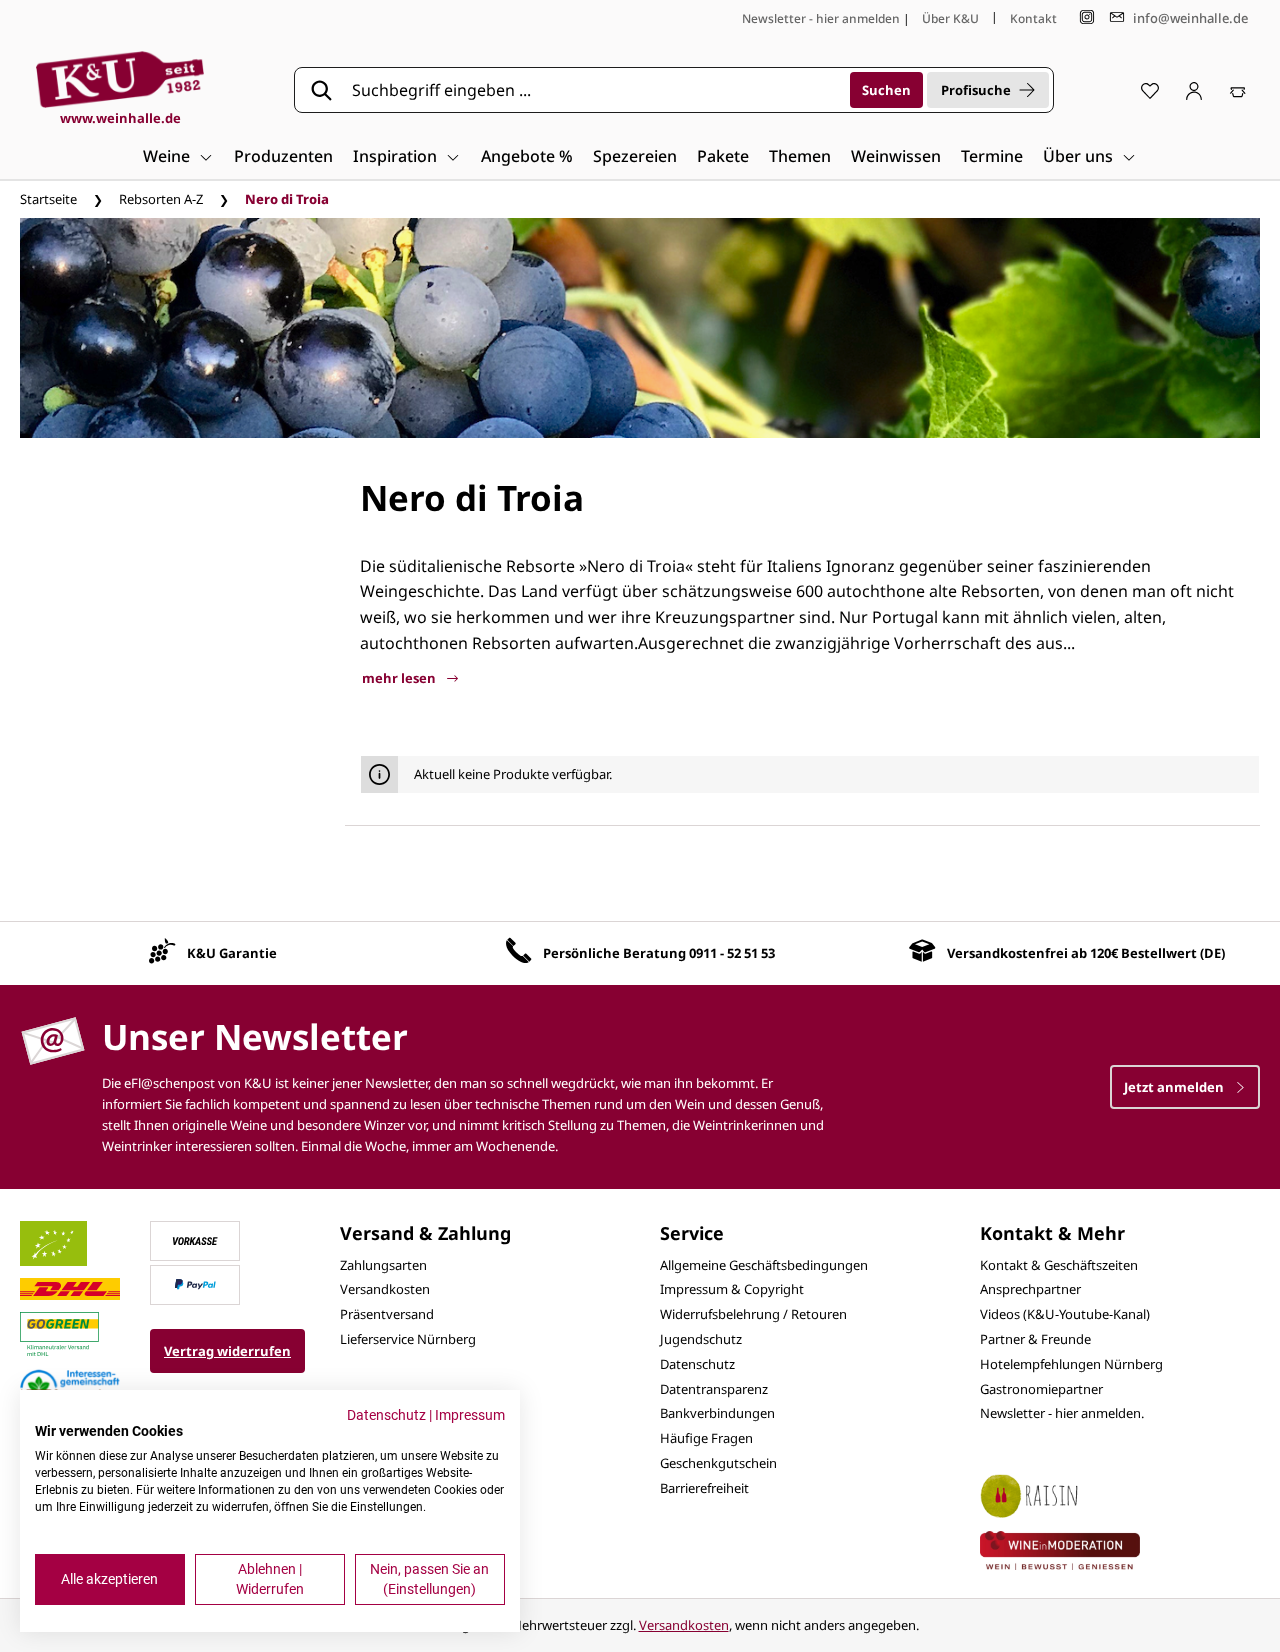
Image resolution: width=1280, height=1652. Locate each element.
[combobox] (594, 90)
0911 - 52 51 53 (732, 953)
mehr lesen (400, 678)
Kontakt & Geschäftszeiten (1059, 1265)
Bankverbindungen (717, 1413)
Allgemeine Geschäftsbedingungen (764, 1265)
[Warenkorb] (1238, 90)
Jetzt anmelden (1175, 1087)
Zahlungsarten (383, 1265)
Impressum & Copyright (732, 1289)
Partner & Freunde (1035, 1339)
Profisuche (976, 90)
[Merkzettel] (1150, 90)
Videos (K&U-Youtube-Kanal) (1065, 1314)
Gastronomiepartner (1041, 1389)
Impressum (470, 1415)
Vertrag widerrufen (227, 1351)
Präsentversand (387, 1314)
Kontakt (1033, 18)
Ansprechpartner (1030, 1289)
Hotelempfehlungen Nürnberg (1071, 1364)
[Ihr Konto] (1194, 90)
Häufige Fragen (706, 1438)
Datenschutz (697, 1364)
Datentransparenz (714, 1389)
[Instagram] (1087, 17)
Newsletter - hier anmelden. (1062, 1413)
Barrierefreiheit (704, 1488)
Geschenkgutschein (718, 1463)
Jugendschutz (701, 1339)
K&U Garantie (232, 953)
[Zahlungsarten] (195, 1239)
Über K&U (950, 18)
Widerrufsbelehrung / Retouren (753, 1314)
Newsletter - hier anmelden (821, 18)
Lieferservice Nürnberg (408, 1339)
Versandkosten (385, 1289)
